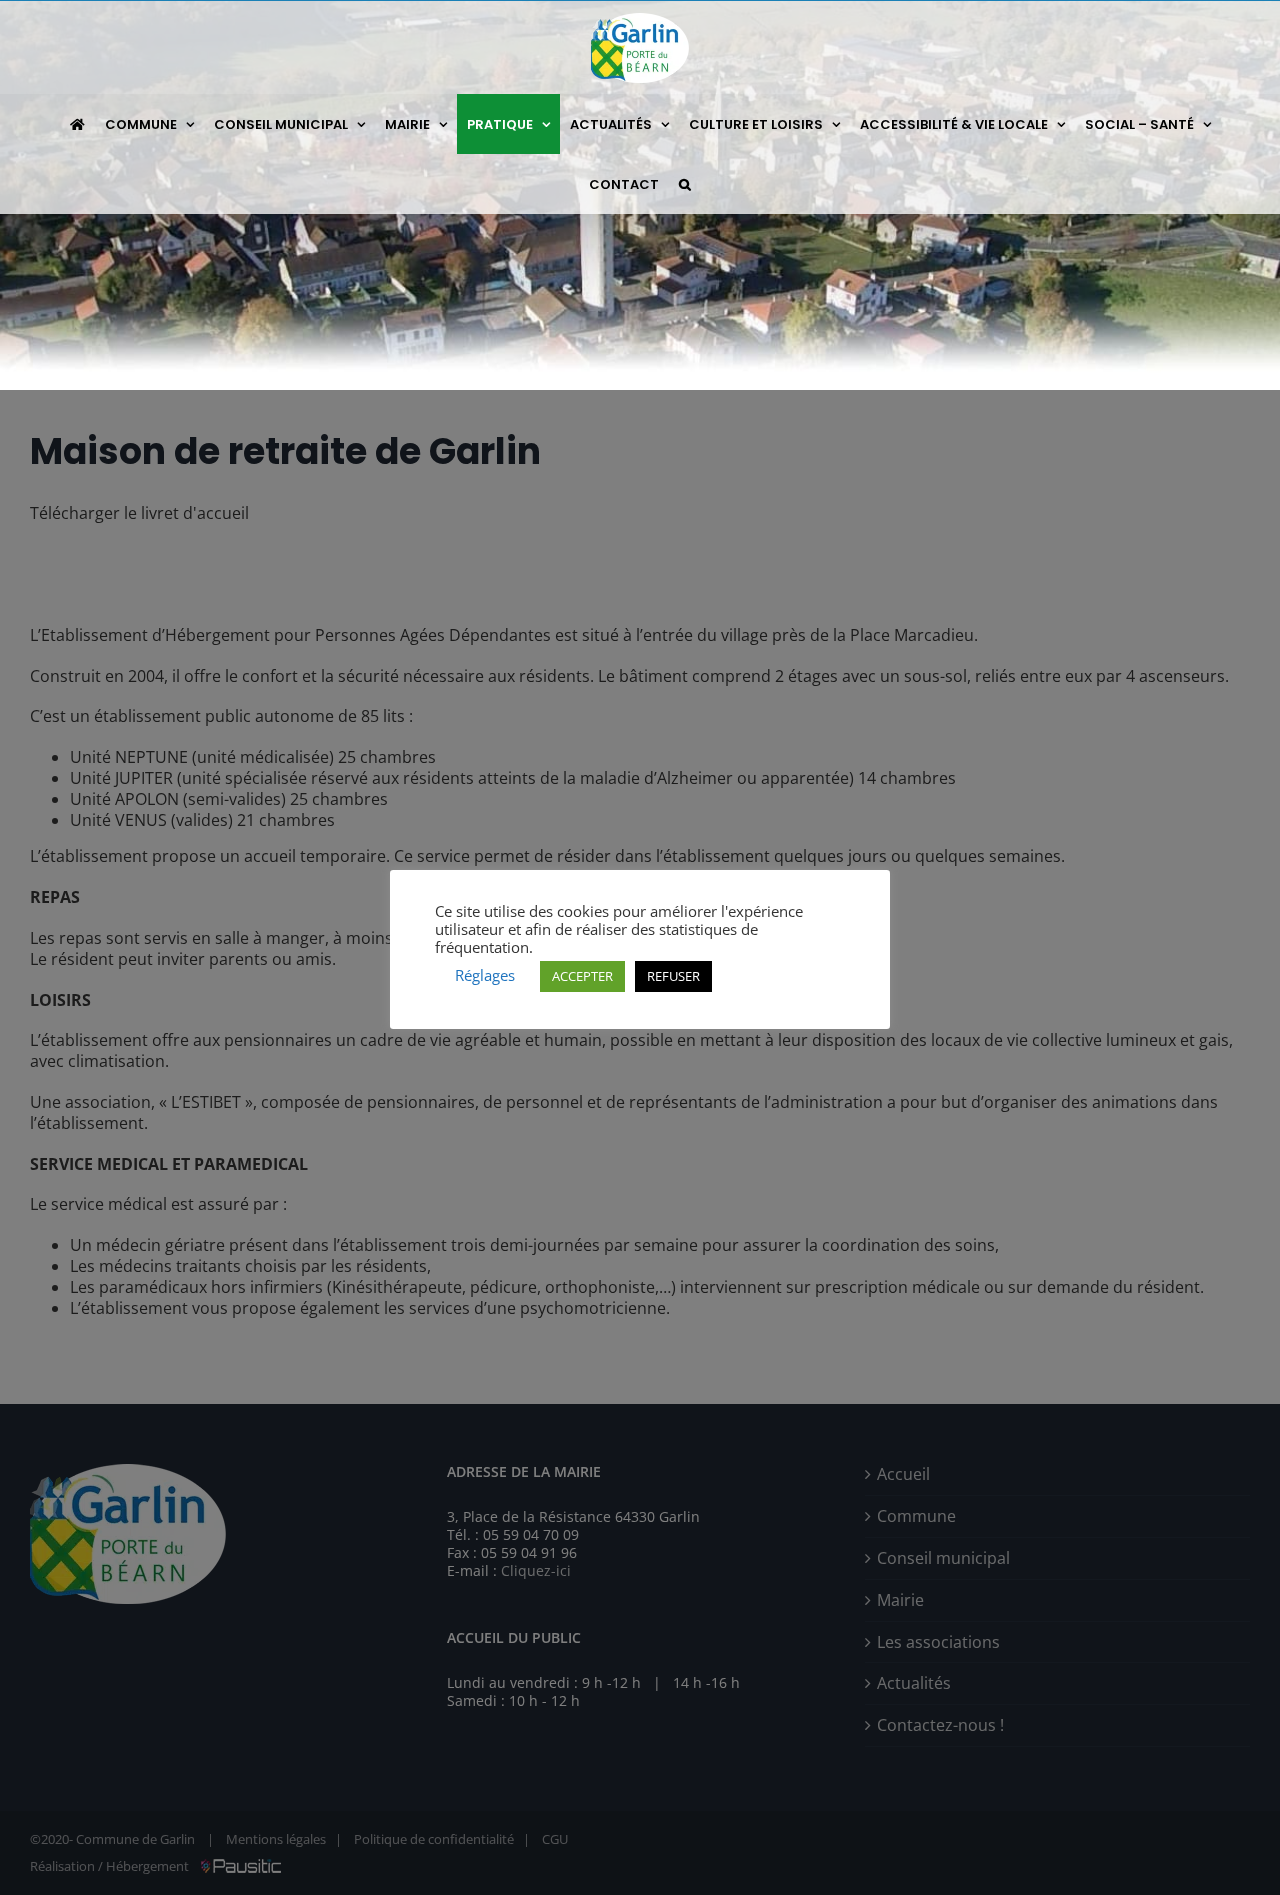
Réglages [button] (485, 975)
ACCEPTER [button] (582, 976)
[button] (685, 184)
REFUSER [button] (673, 976)
